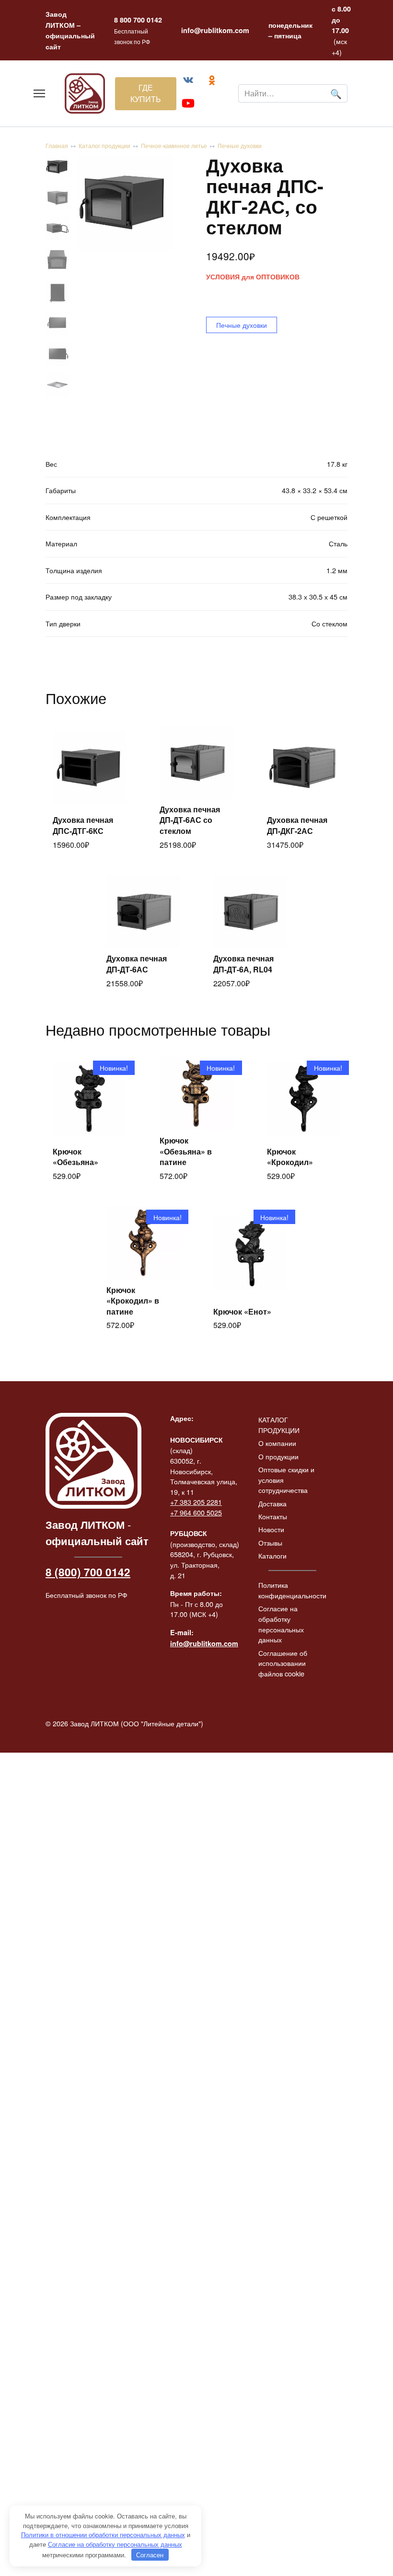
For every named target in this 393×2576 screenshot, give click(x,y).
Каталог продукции (104, 145)
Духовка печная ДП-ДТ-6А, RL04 (243, 964)
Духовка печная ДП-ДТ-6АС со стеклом (190, 820)
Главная (57, 145)
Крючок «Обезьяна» (75, 1157)
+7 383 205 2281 (196, 1502)
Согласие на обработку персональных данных (281, 1624)
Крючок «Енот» (242, 1311)
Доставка (272, 1503)
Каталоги (272, 1555)
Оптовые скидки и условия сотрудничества (286, 1479)
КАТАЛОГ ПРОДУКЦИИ (279, 1425)
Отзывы (270, 1542)
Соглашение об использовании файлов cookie (283, 1663)
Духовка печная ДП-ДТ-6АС (137, 964)
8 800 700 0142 (138, 20)
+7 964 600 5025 (196, 1512)
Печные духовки (240, 145)
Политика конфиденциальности (292, 1590)
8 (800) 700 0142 (88, 1572)
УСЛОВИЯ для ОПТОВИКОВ (253, 277)
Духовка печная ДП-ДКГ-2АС (297, 825)
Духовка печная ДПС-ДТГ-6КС (83, 825)
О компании (277, 1443)
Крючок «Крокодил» (290, 1157)
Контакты (273, 1516)
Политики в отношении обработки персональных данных (103, 2535)
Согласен (150, 2555)
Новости (271, 1529)
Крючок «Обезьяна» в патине (186, 1151)
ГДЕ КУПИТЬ (146, 93)
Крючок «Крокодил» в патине (133, 1301)
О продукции (278, 1456)
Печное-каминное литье (174, 145)
